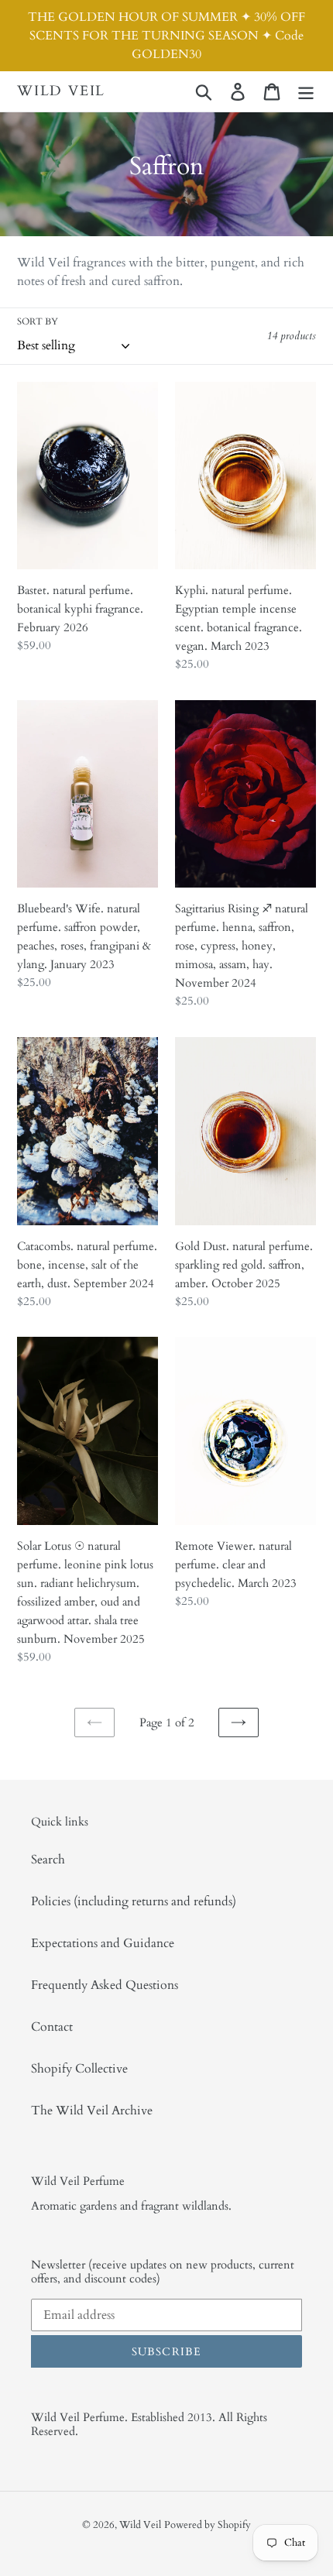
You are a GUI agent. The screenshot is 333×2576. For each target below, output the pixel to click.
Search (48, 1860)
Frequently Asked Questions (105, 1985)
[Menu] (306, 91)
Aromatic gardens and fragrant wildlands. (131, 2206)
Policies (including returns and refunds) (134, 1901)
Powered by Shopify (208, 2525)
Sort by (38, 321)
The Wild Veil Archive (92, 2111)
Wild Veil (61, 91)
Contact (52, 2027)
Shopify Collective (79, 2069)
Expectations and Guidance (103, 1943)
